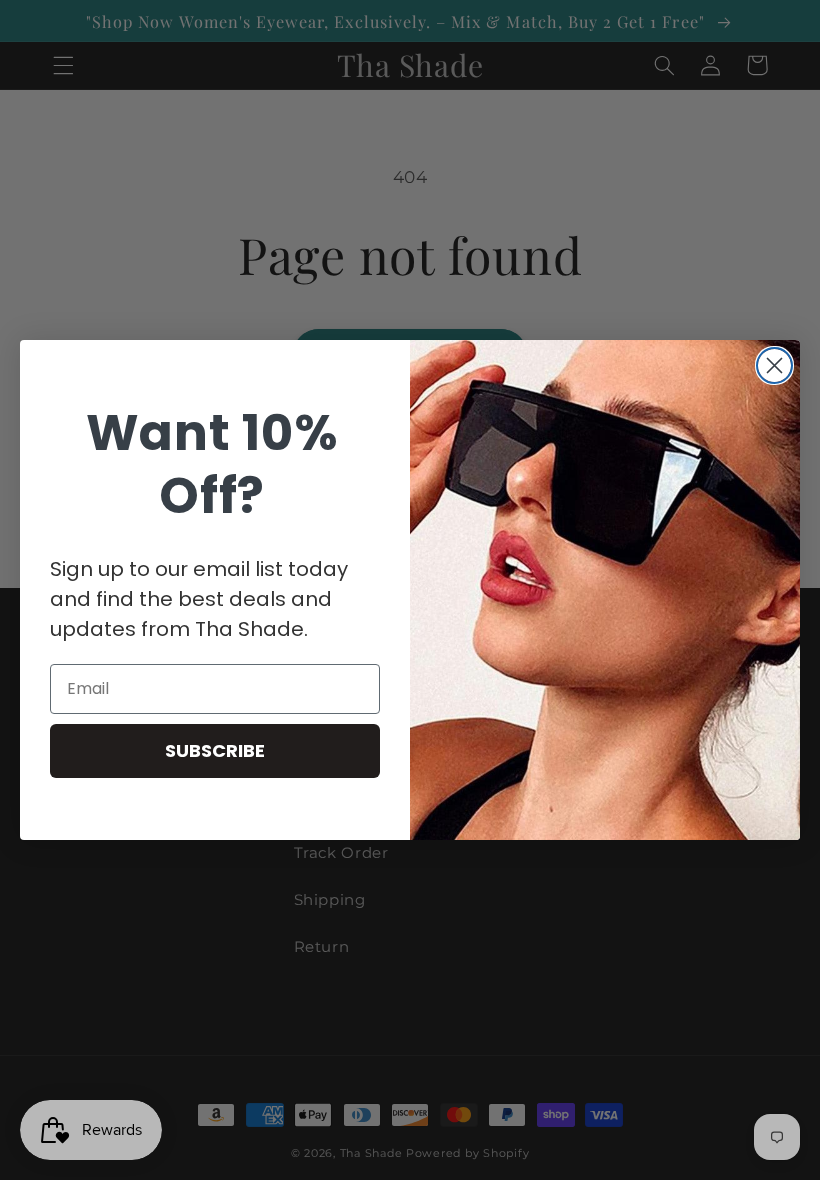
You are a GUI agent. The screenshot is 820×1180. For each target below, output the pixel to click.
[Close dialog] (774, 365)
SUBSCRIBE (215, 750)
